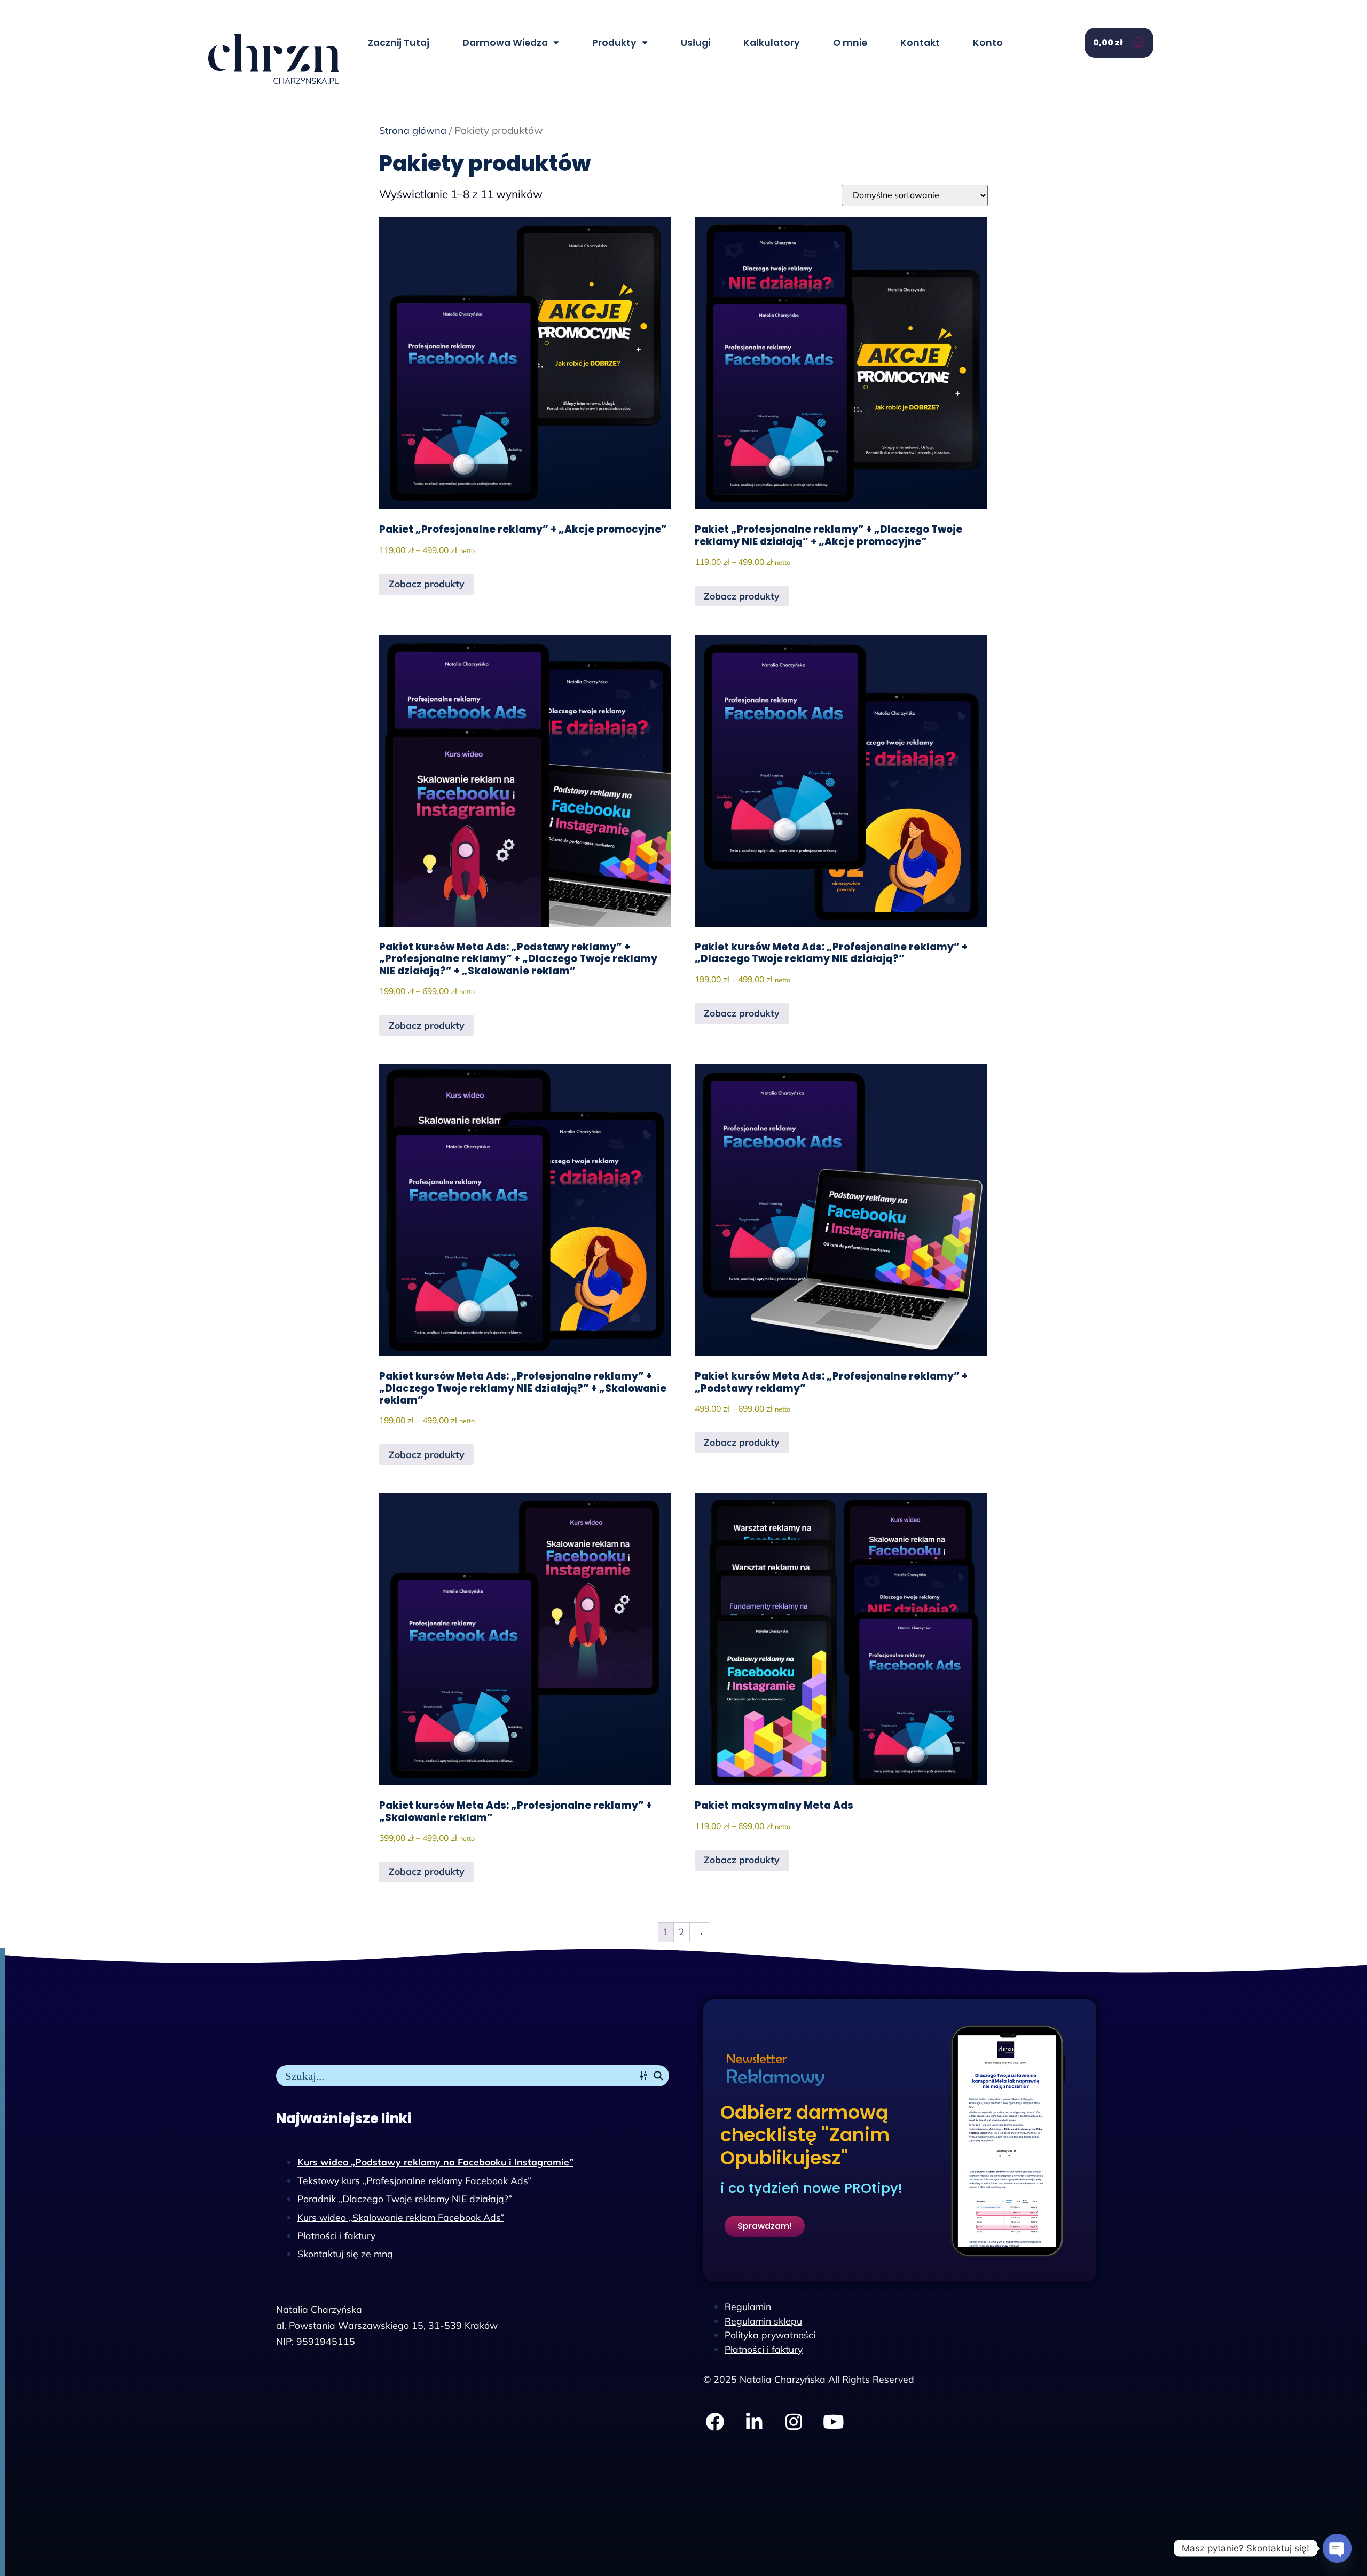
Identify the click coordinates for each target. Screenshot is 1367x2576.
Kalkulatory (772, 43)
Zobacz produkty (427, 584)
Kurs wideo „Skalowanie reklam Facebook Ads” (401, 2217)
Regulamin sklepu (763, 2321)
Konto (988, 43)
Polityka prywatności (770, 2335)
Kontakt (920, 43)
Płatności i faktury (336, 2235)
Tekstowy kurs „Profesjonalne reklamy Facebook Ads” (414, 2180)
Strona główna (413, 131)
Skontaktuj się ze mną (345, 2254)
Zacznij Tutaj (399, 43)
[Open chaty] (1337, 2548)
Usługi (696, 43)
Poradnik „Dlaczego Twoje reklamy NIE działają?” (405, 2199)
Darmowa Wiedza (505, 43)
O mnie (850, 43)
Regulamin (748, 2306)
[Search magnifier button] (658, 2076)
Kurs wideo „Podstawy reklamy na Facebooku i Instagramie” (435, 2162)
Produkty (614, 43)
